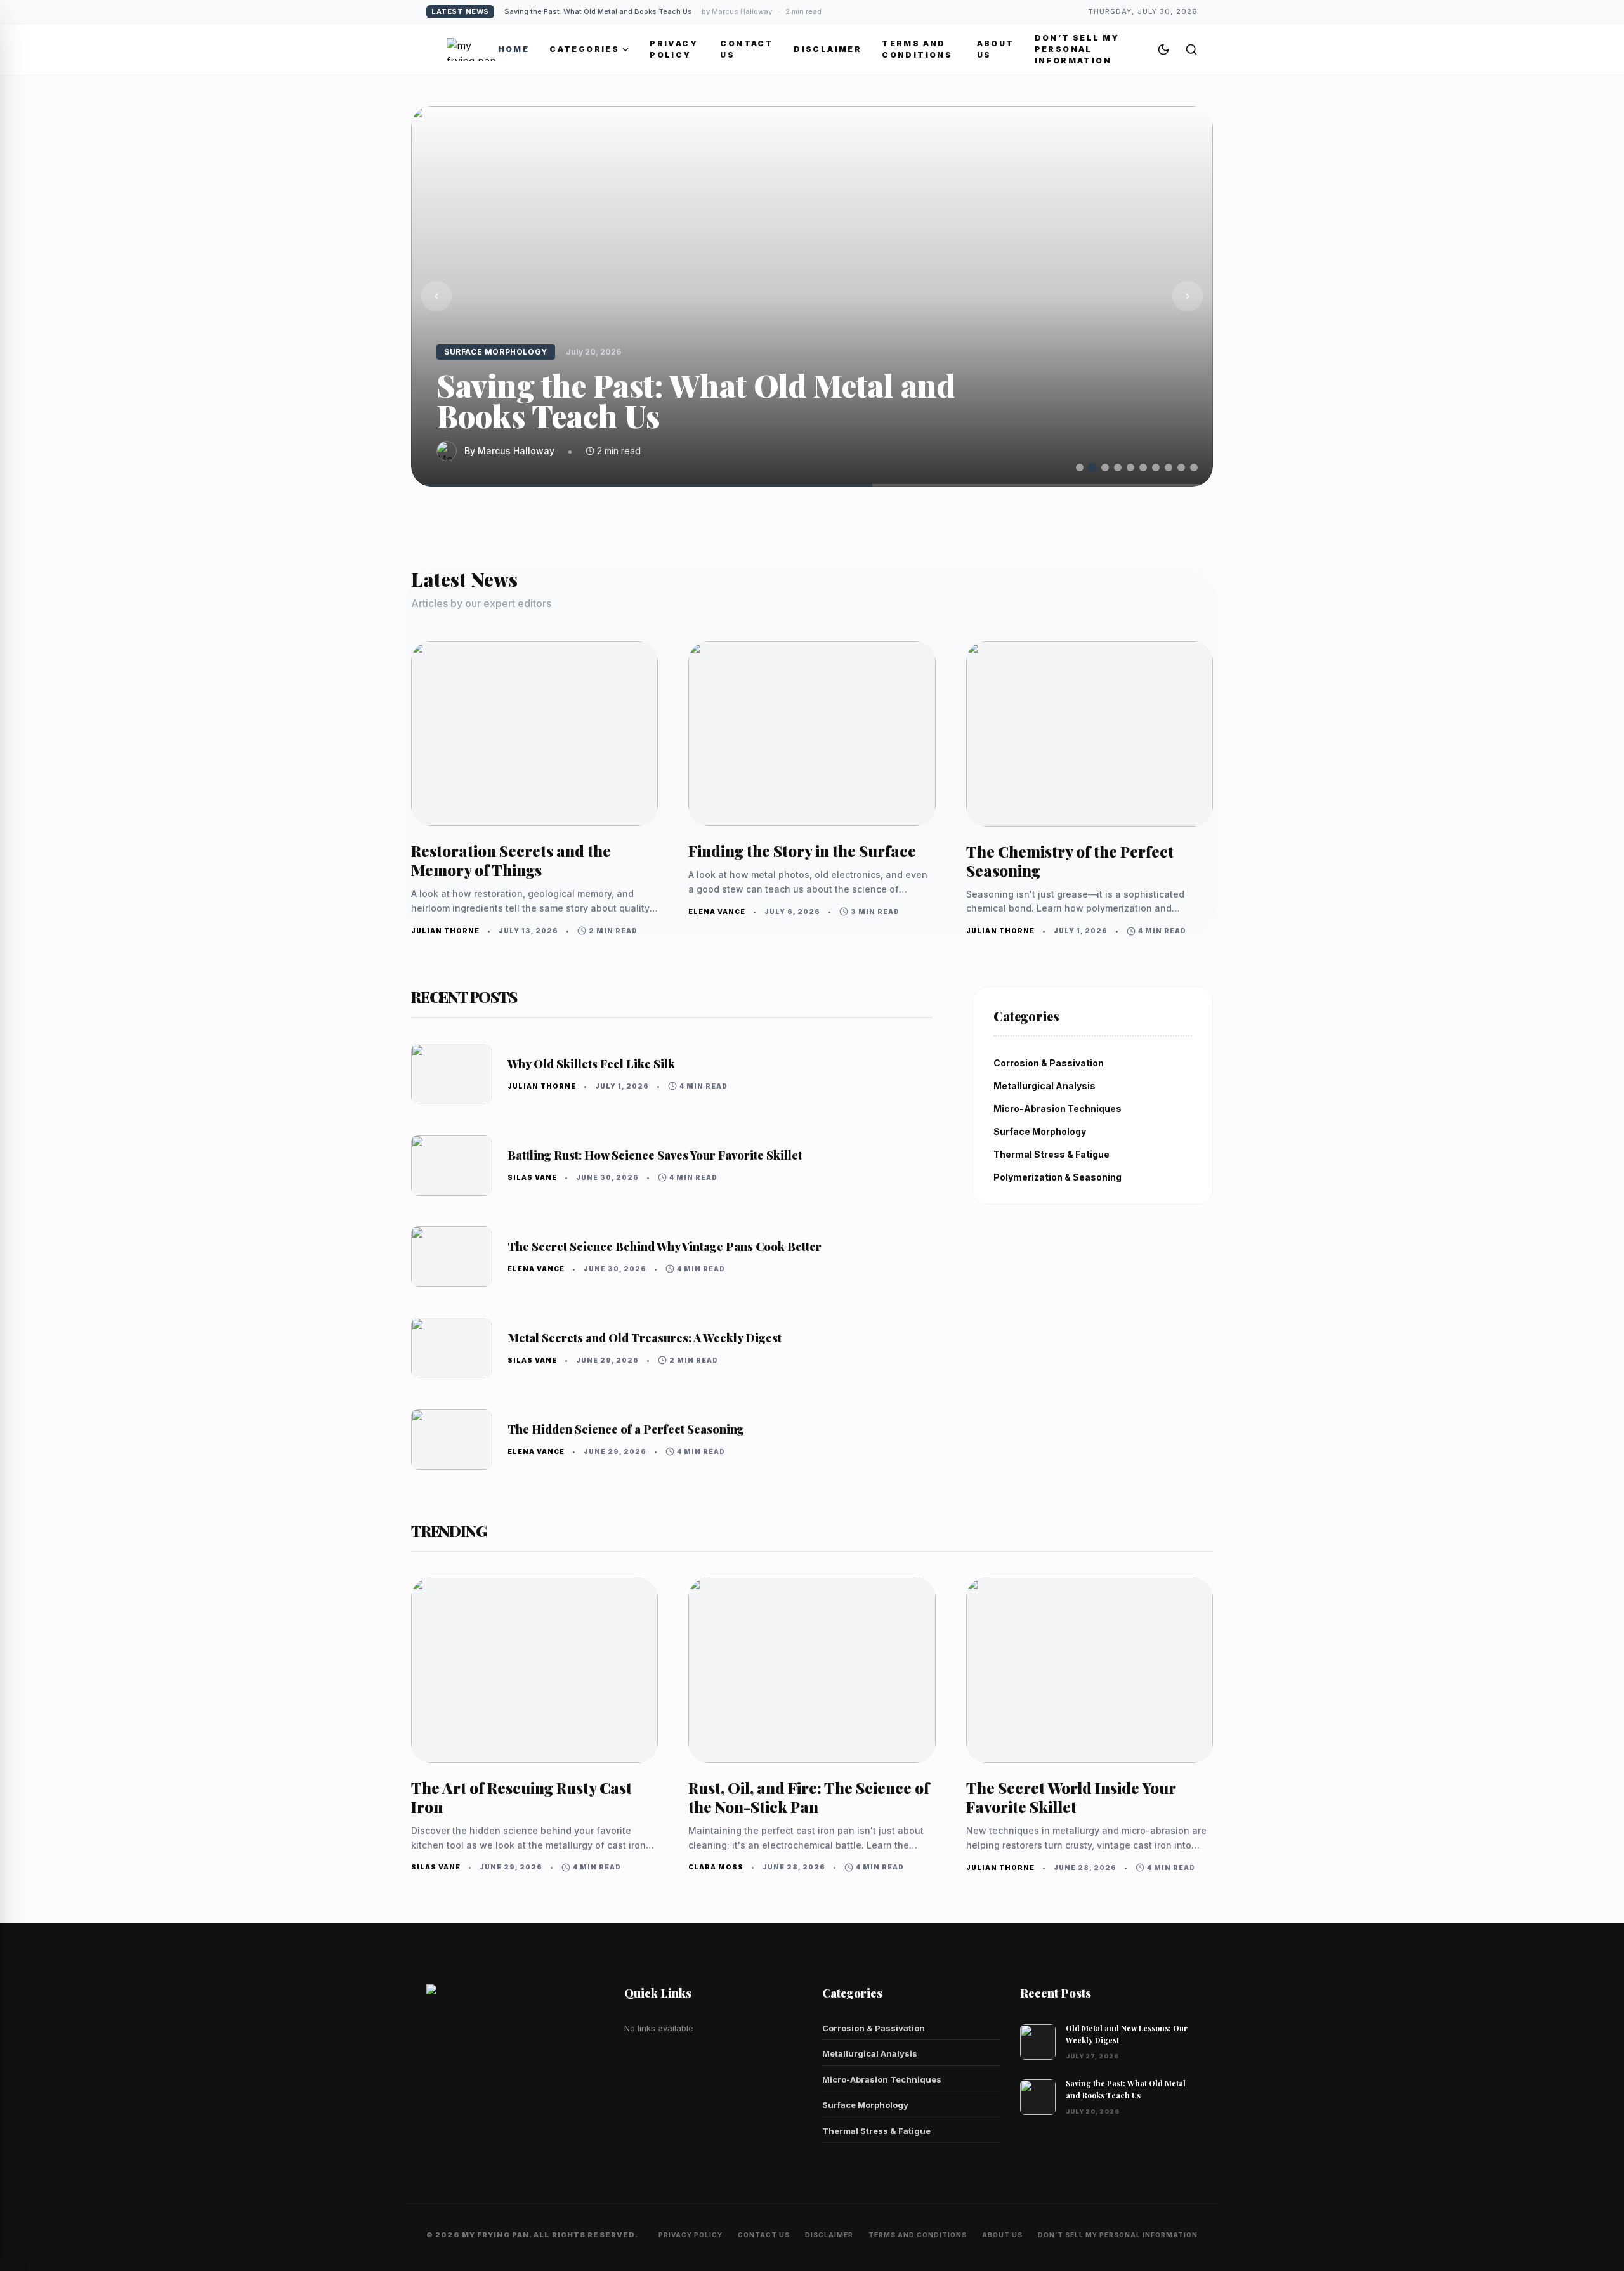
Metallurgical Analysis (870, 2053)
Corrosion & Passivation (874, 2028)
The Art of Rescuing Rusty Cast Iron (521, 1797)
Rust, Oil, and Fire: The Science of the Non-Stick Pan (809, 1797)
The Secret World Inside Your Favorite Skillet (1071, 1797)
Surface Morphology (865, 2105)
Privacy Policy (674, 49)
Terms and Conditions (917, 49)
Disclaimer (828, 49)
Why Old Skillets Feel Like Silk (591, 1064)
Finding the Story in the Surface (802, 851)
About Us (996, 49)
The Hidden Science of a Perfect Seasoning (626, 1429)
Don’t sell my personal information (1077, 49)
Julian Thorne (445, 931)
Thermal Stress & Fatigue (876, 2131)
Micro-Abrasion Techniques (882, 2079)
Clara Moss (716, 1867)
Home (514, 49)
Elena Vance (717, 912)
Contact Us (747, 49)
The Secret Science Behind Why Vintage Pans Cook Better (665, 1247)
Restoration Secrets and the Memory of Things (647, 11)
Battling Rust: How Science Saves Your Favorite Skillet (655, 1155)
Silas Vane (532, 1177)
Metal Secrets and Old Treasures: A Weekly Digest (645, 1338)
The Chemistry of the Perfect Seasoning (1070, 861)
